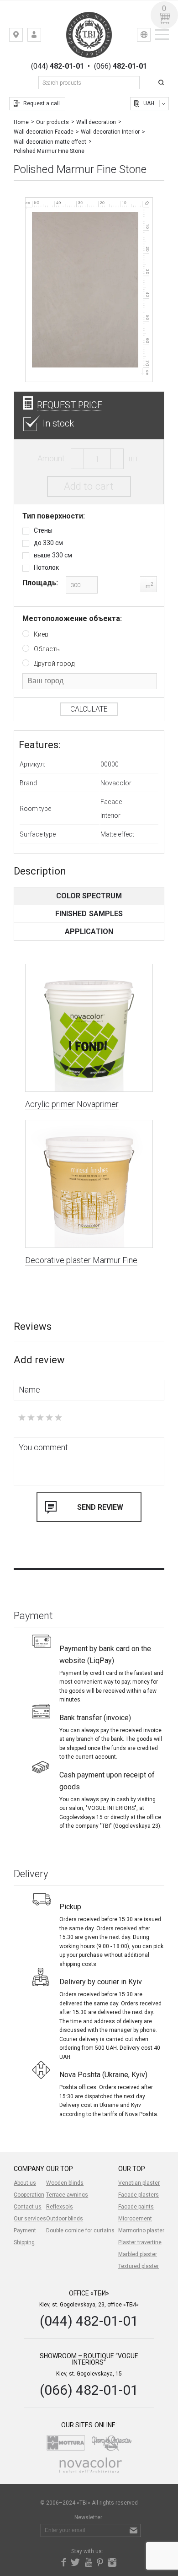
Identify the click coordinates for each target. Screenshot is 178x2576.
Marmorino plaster (141, 2230)
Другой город (54, 664)
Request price (70, 405)
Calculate (89, 709)
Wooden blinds (65, 2183)
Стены (43, 530)
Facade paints (136, 2207)
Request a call (42, 103)
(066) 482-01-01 (89, 2390)
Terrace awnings (67, 2195)
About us (25, 2183)
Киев (41, 634)
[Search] (162, 83)
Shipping (24, 2242)
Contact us (28, 2207)
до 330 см (48, 543)
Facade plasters (139, 2195)
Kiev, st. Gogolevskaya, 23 (23, 37)
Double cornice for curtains (80, 2230)
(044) (58, 66)
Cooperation (29, 2195)
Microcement (135, 2219)
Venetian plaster (139, 2183)
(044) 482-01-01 (89, 2321)
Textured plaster (139, 2266)
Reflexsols (60, 2207)
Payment (25, 2230)
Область (47, 649)
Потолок (46, 567)
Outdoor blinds (65, 2219)
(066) (120, 66)
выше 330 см (53, 555)
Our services (30, 2219)
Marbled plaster (138, 2254)
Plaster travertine (140, 2242)
